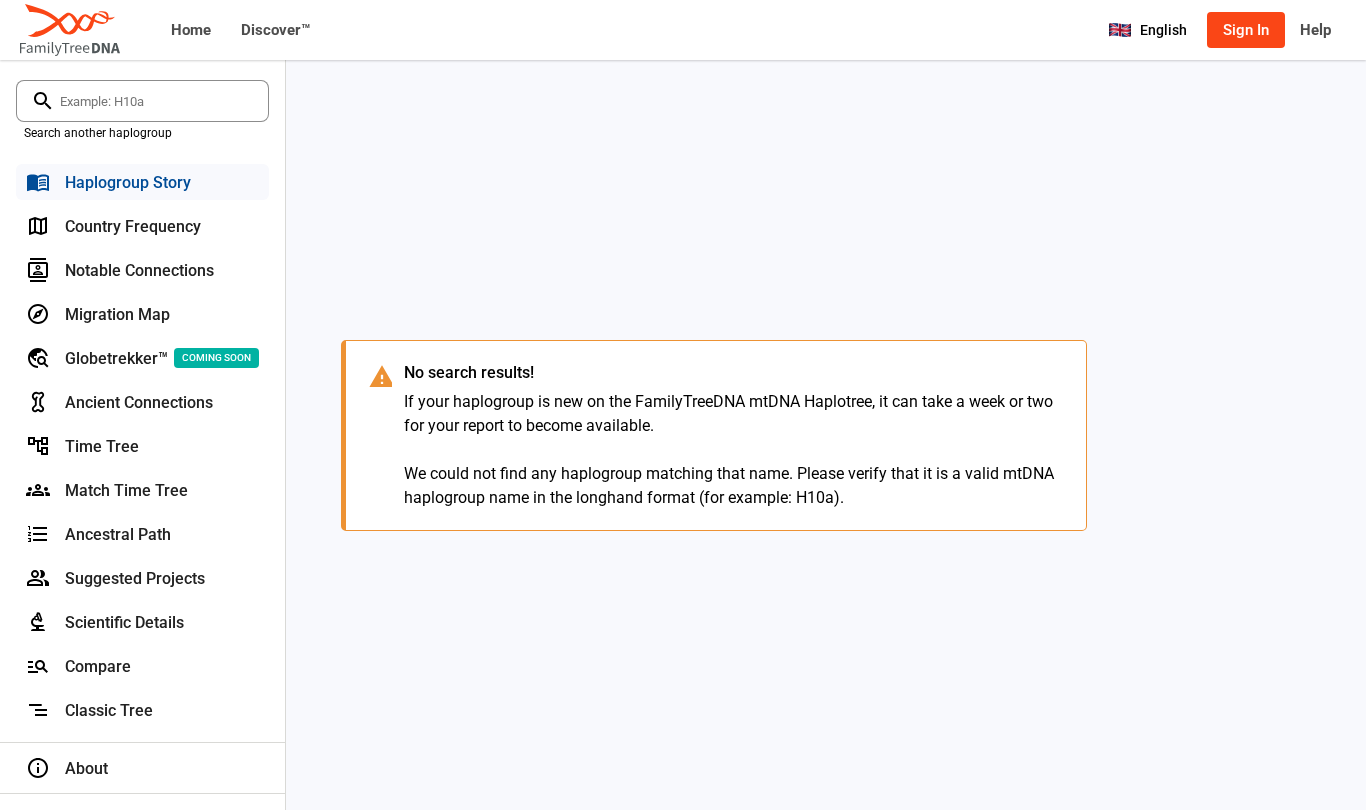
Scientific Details (124, 622)
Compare (98, 666)
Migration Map (117, 314)
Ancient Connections (139, 402)
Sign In (1246, 30)
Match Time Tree (126, 490)
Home (191, 30)
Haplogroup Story (128, 182)
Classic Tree (109, 710)
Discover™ (275, 30)
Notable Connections (139, 270)
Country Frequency (133, 226)
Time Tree (102, 446)
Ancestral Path (118, 534)
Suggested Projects (135, 578)
